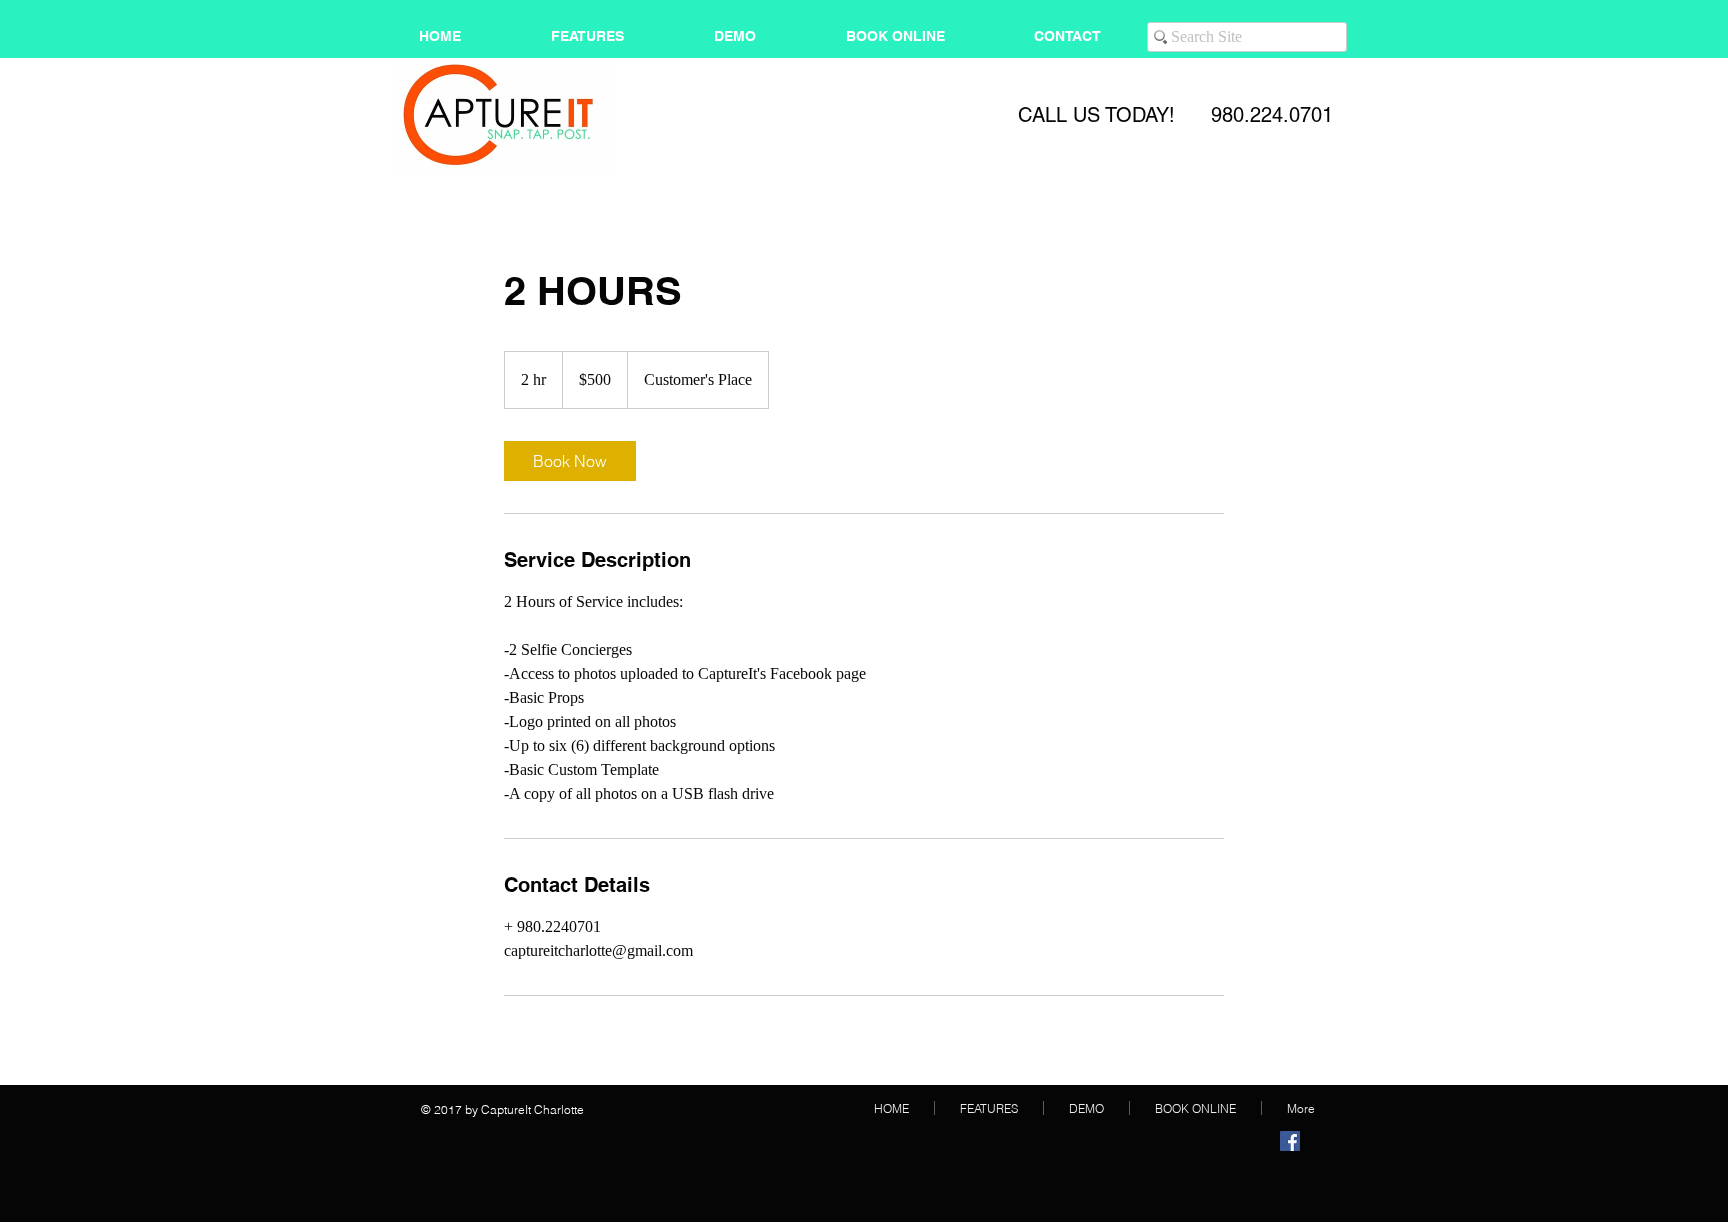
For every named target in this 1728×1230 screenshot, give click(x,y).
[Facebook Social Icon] (1290, 1141)
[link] (570, 461)
